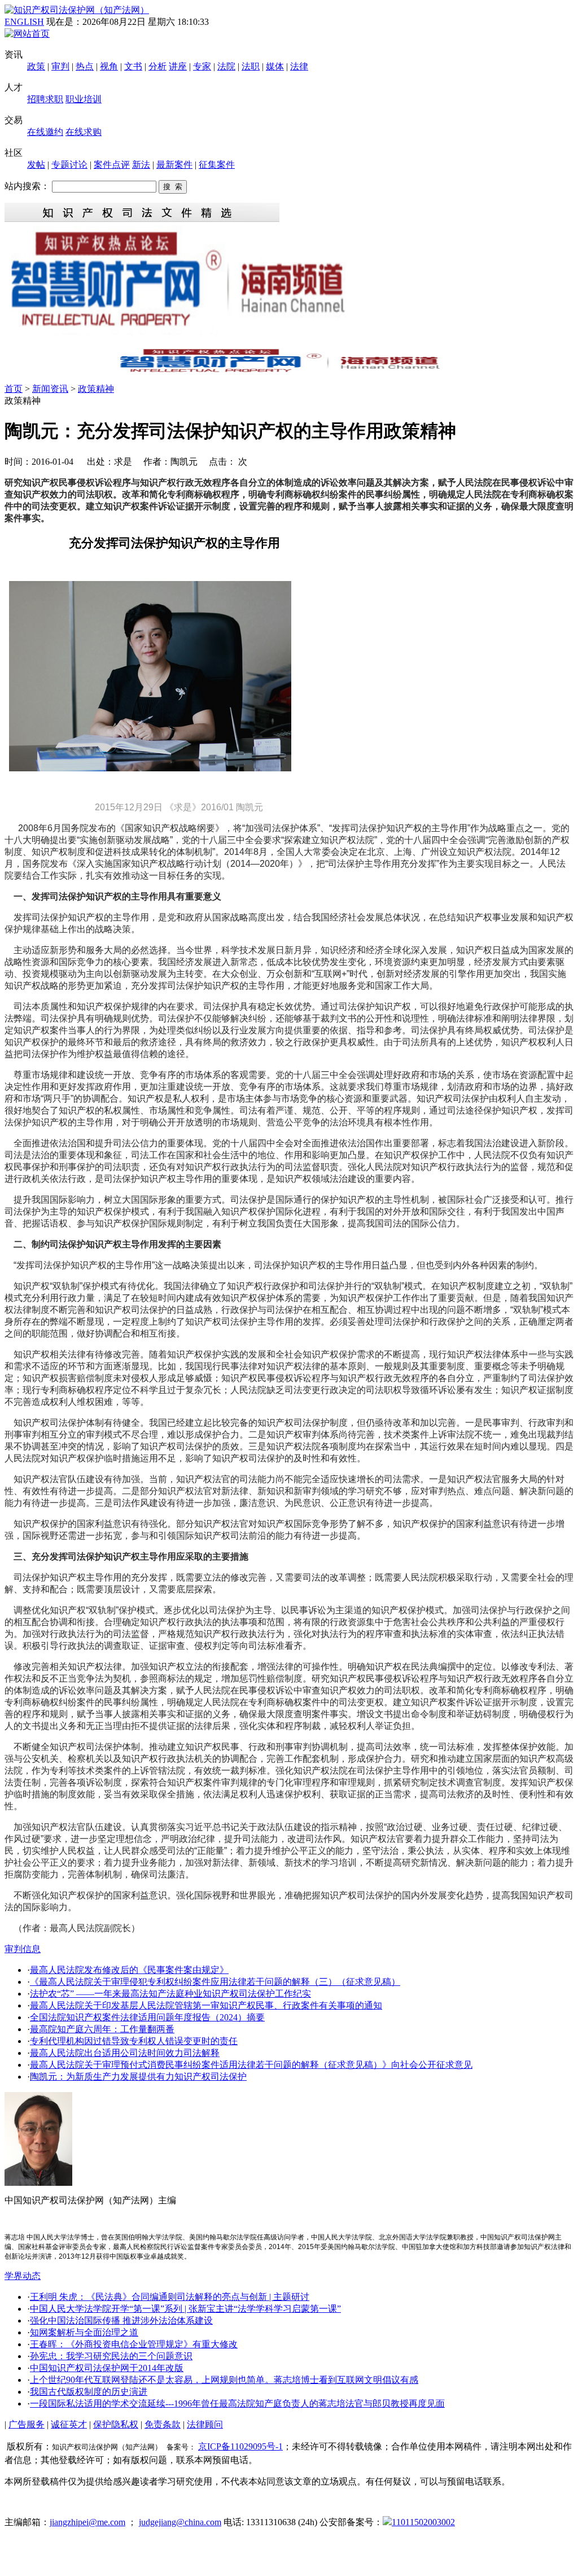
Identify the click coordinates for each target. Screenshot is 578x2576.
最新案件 (174, 165)
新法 (141, 165)
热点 (85, 66)
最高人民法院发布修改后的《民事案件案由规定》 (129, 1970)
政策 (36, 66)
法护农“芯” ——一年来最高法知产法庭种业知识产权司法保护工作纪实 (170, 1994)
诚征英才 (69, 2424)
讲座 (178, 66)
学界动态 (23, 2276)
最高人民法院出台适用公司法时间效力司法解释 (125, 2053)
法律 (299, 66)
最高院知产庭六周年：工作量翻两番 (102, 2029)
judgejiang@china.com (180, 2522)
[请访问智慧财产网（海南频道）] (289, 371)
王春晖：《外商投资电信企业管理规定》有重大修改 (134, 2344)
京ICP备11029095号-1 (240, 2446)
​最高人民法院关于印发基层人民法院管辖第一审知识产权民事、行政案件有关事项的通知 (206, 2005)
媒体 (275, 66)
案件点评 (112, 165)
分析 (157, 66)
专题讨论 (69, 165)
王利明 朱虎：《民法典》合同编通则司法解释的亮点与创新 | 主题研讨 (170, 2297)
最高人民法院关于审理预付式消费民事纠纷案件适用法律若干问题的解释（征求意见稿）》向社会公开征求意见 (251, 2065)
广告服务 (27, 2424)
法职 (251, 66)
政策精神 (96, 389)
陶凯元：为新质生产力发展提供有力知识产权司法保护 (138, 2077)
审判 (60, 66)
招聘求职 (45, 99)
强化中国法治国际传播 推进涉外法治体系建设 (121, 2320)
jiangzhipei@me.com (87, 2522)
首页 (14, 389)
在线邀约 (45, 132)
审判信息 (23, 1949)
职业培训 (84, 99)
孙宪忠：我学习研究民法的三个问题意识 (111, 2356)
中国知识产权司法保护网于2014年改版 (107, 2368)
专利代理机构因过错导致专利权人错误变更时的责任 (134, 2041)
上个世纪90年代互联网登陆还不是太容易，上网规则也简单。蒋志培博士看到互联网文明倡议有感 (224, 2380)
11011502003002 (423, 2522)
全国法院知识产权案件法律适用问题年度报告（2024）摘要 (147, 2017)
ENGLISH (24, 22)
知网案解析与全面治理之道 (84, 2332)
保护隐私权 (116, 2424)
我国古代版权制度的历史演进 (89, 2392)
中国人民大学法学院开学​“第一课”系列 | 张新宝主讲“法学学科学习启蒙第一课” (185, 2309)
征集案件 (217, 165)
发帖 (36, 165)
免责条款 (163, 2424)
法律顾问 (205, 2424)
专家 (202, 66)
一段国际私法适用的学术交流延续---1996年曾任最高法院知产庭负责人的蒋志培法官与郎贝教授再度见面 (237, 2403)
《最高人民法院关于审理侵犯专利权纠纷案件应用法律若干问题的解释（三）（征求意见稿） (215, 1982)
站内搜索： (27, 186)
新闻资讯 (50, 389)
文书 (133, 66)
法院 (226, 66)
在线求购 (84, 132)
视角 (109, 66)
